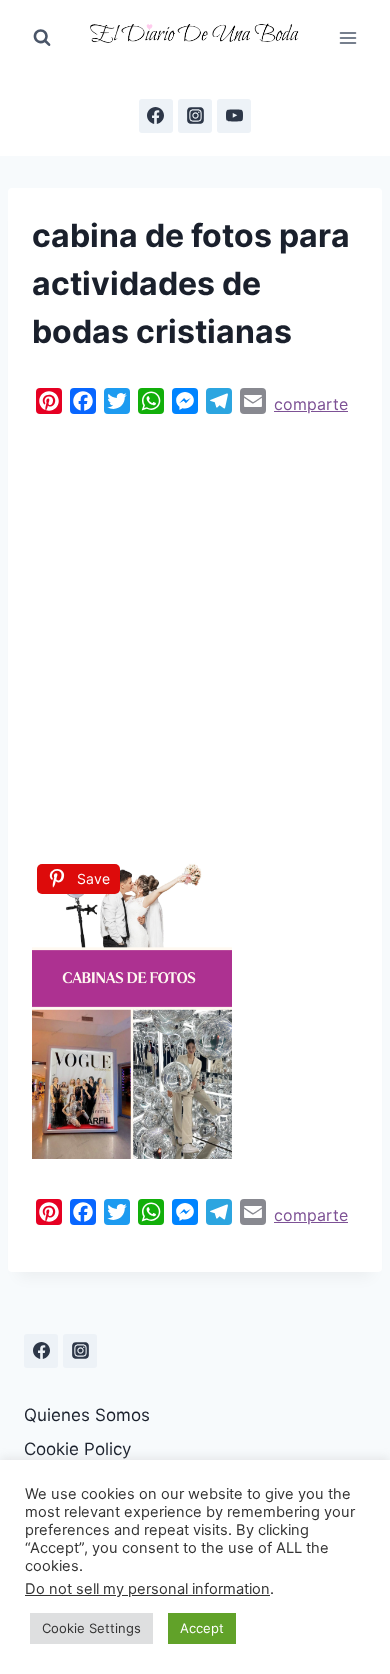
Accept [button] (202, 1628)
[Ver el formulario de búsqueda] (42, 38)
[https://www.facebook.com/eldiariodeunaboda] (156, 116)
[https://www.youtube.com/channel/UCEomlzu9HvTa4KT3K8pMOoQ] (234, 116)
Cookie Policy (77, 1449)
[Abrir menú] (347, 37)
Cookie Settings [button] (91, 1628)
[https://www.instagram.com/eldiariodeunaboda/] (80, 1351)
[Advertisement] (195, 632)
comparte (311, 404)
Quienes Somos (87, 1415)
